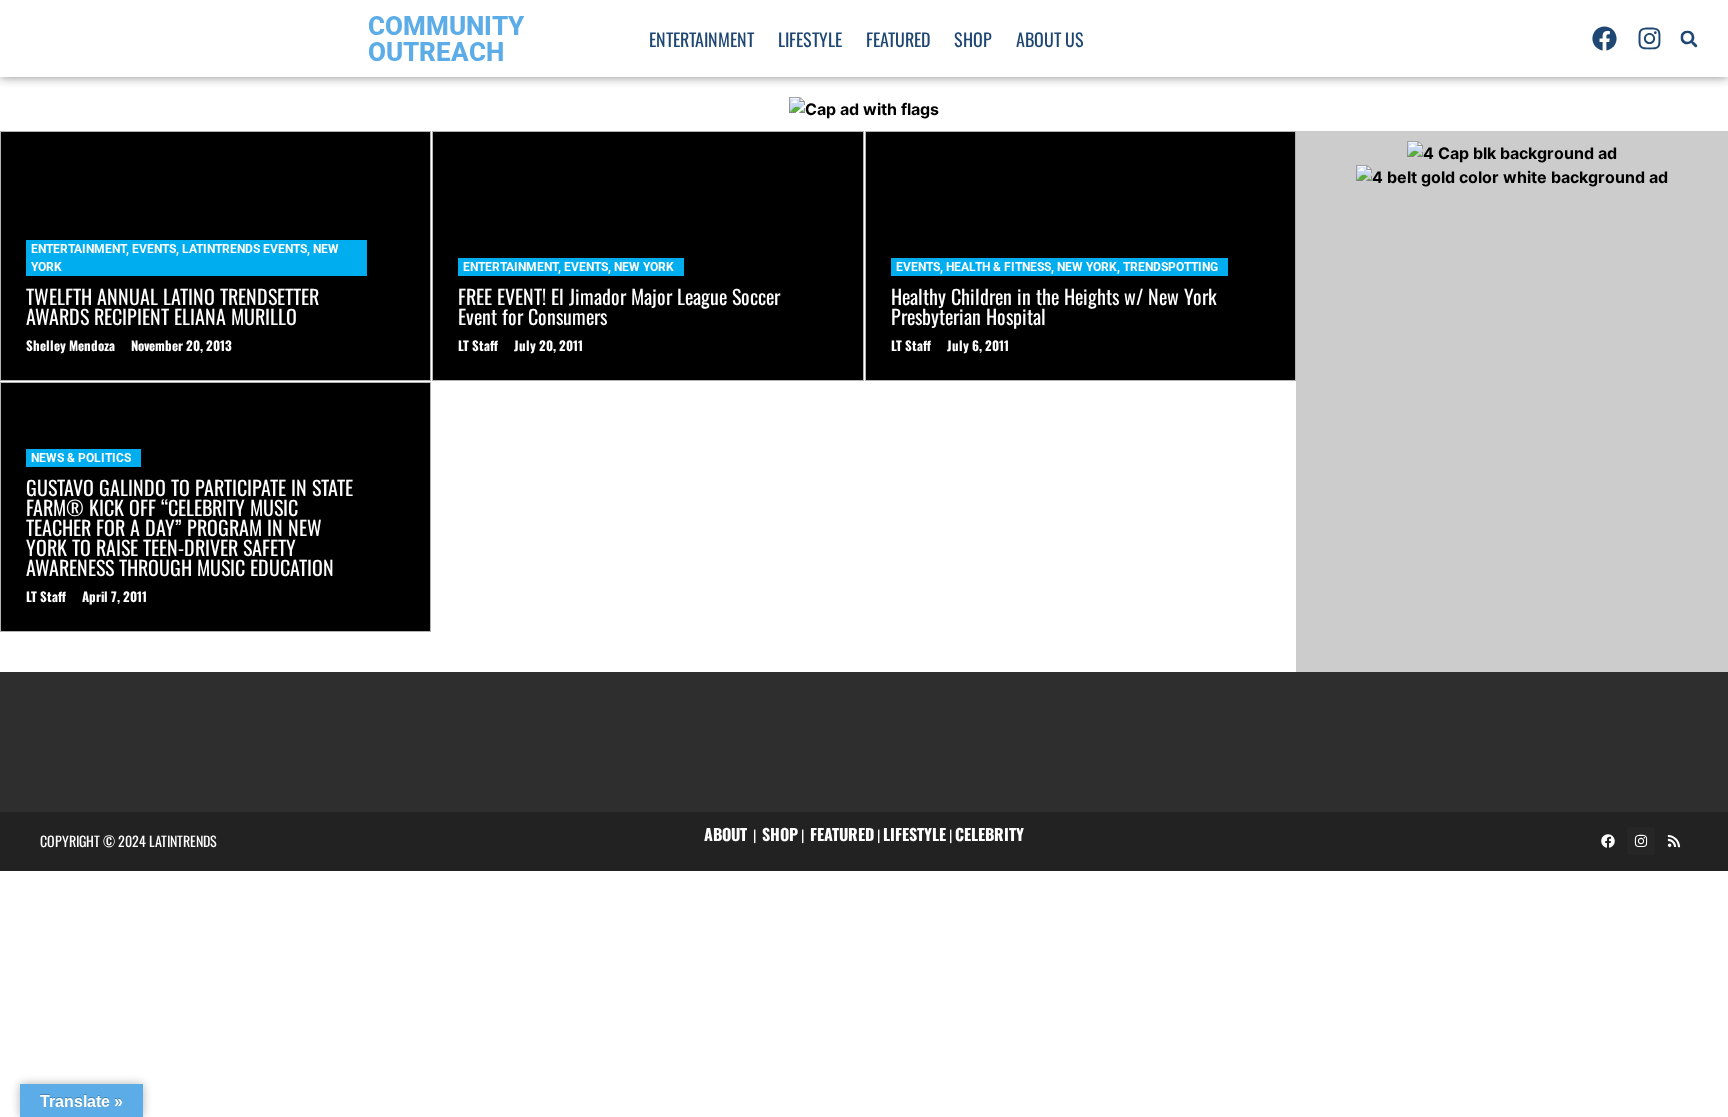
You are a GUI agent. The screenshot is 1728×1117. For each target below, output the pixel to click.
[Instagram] (1650, 39)
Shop (973, 39)
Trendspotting (1170, 267)
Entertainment (701, 39)
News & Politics (81, 458)
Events (154, 249)
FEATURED (842, 834)
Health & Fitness (998, 267)
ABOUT (725, 834)
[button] (1689, 39)
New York (644, 267)
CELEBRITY (989, 834)
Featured (898, 39)
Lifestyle (810, 39)
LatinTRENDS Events (244, 249)
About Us (1050, 39)
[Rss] (1674, 841)
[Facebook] (1604, 39)
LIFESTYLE (914, 834)
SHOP (780, 834)
